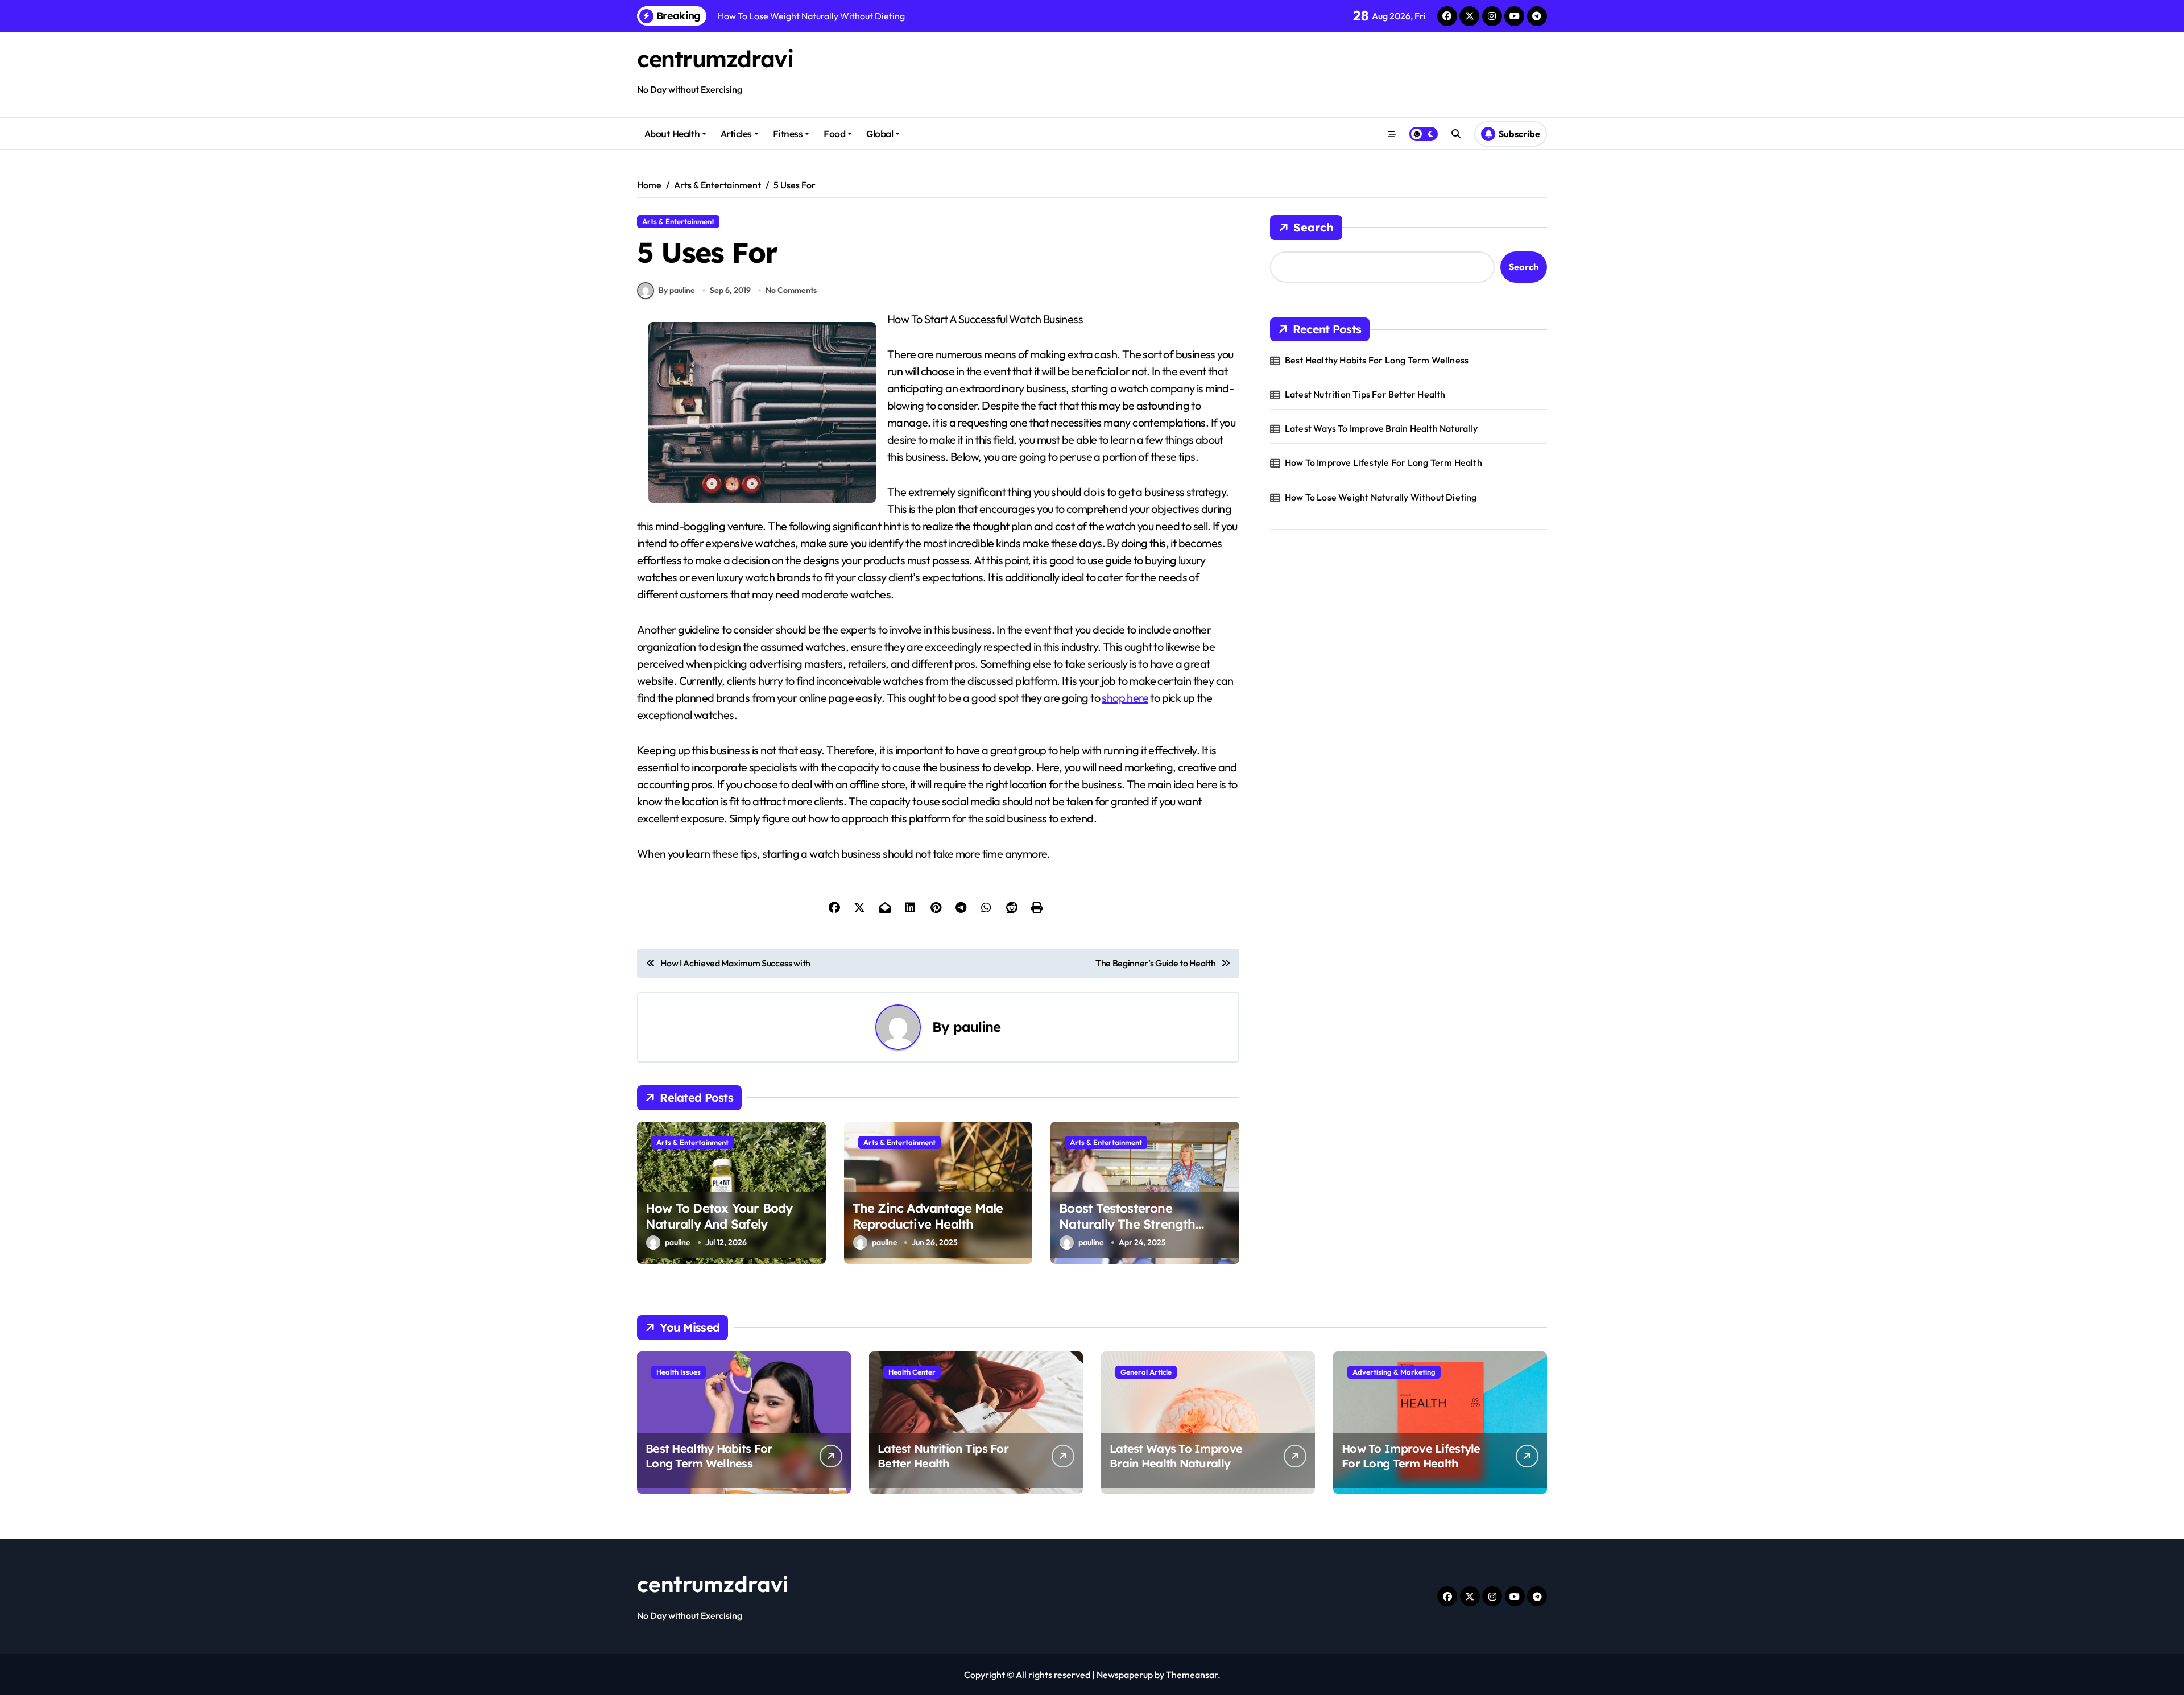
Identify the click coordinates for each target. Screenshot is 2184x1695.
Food (834, 134)
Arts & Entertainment (678, 221)
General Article (1146, 1372)
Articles (736, 134)
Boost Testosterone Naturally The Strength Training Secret (1127, 1224)
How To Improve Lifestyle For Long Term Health (1383, 462)
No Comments (791, 290)
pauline (977, 1027)
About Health (672, 134)
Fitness (788, 134)
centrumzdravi (715, 59)
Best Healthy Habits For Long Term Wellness (1377, 360)
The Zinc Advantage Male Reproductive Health (928, 1216)
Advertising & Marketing (1394, 1372)
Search (1314, 227)
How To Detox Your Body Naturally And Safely (719, 1216)
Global (880, 134)
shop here (1125, 698)
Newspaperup (1125, 1675)
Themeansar (1192, 1675)
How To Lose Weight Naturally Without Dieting (1381, 497)
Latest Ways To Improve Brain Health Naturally (1381, 428)
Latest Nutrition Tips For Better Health (1365, 394)
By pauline (677, 290)
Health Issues (679, 1372)
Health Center (912, 1372)
